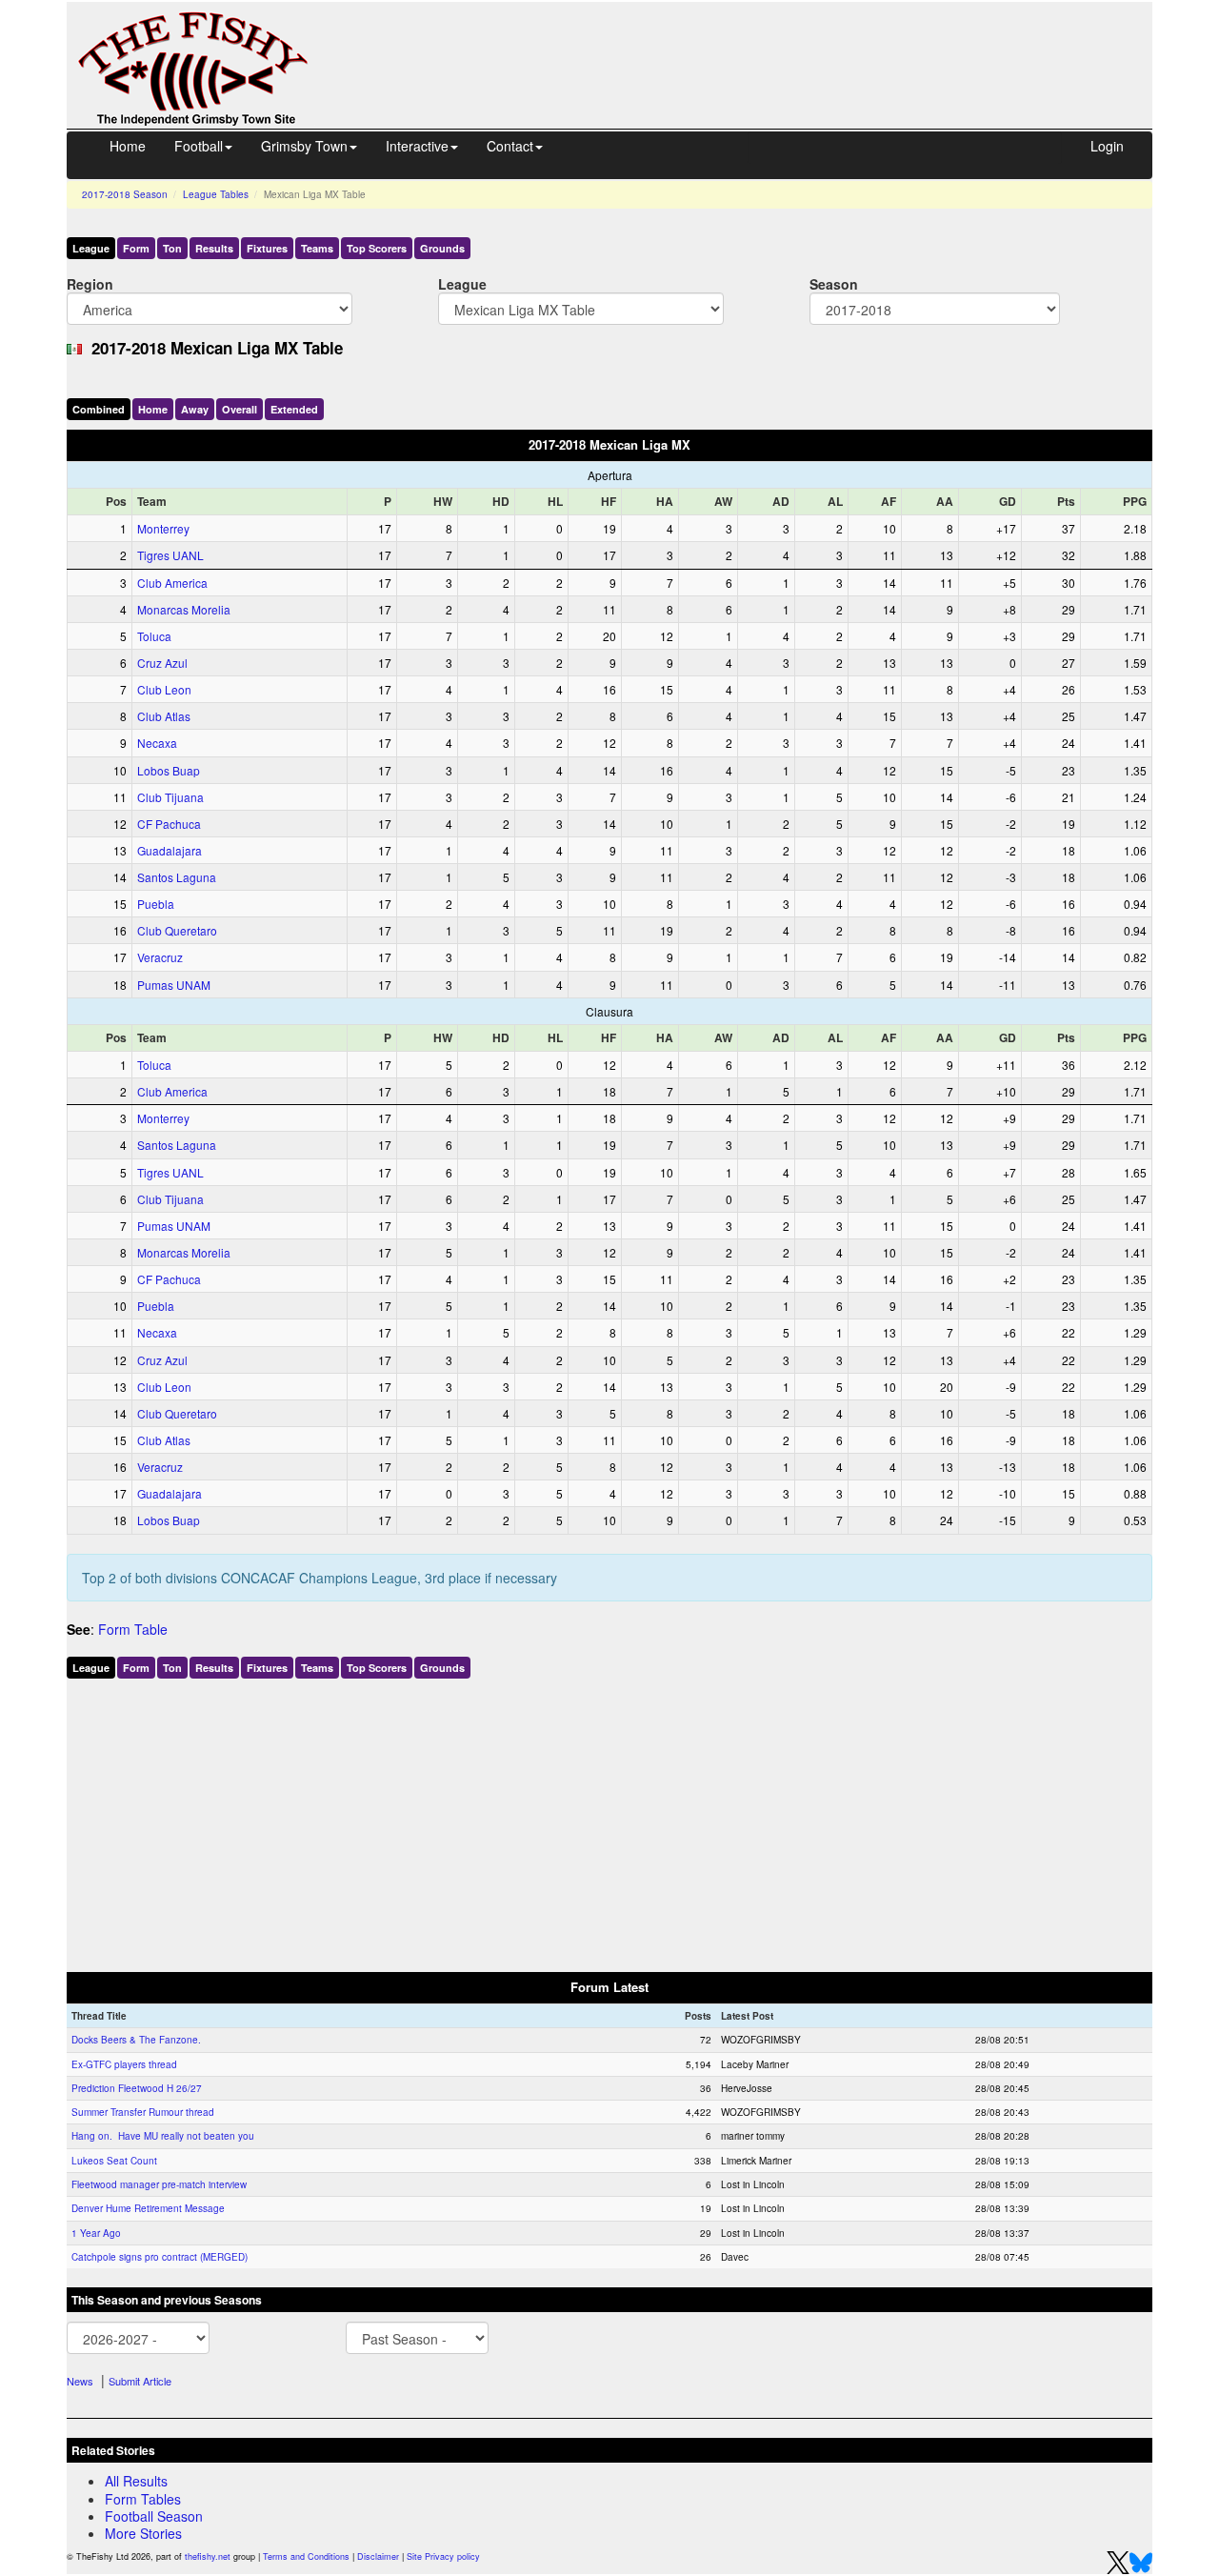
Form (136, 248)
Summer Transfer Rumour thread (143, 2112)
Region (90, 283)
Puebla (156, 904)
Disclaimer (378, 2556)
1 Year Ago (96, 2233)
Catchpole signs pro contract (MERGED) (160, 2257)
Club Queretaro (177, 930)
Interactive (417, 146)
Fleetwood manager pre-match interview (159, 2184)
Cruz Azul (162, 663)
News (80, 2381)
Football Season (154, 2516)
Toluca (154, 636)
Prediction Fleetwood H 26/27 (137, 2088)
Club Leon (164, 689)
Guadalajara (170, 850)
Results (214, 248)
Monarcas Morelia (184, 609)
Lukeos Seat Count (114, 2161)
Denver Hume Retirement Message (148, 2208)
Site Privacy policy (443, 2556)
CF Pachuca (169, 824)
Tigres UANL (170, 555)
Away (195, 409)
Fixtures (267, 248)
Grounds (442, 248)
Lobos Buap (169, 770)
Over (240, 409)
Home (128, 146)
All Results (136, 2481)
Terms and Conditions (306, 2556)
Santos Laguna (177, 877)
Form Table (133, 1629)
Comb (99, 409)
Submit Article (140, 2381)
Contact (510, 146)
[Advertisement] (748, 46)
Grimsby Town (304, 146)
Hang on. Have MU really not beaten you (163, 2136)
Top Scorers (377, 248)
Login (1107, 146)
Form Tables (143, 2499)
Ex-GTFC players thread (124, 2064)
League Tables (216, 194)
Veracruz (160, 957)
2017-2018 (125, 194)
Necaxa (157, 743)
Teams (317, 248)
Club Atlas (164, 716)
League (91, 248)
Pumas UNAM (174, 985)
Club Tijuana (170, 797)
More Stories (143, 2533)
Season (834, 283)
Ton (172, 248)
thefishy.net (208, 2556)
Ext (294, 409)
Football (199, 146)
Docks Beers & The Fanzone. (136, 2040)
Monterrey (163, 528)
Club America (172, 583)
